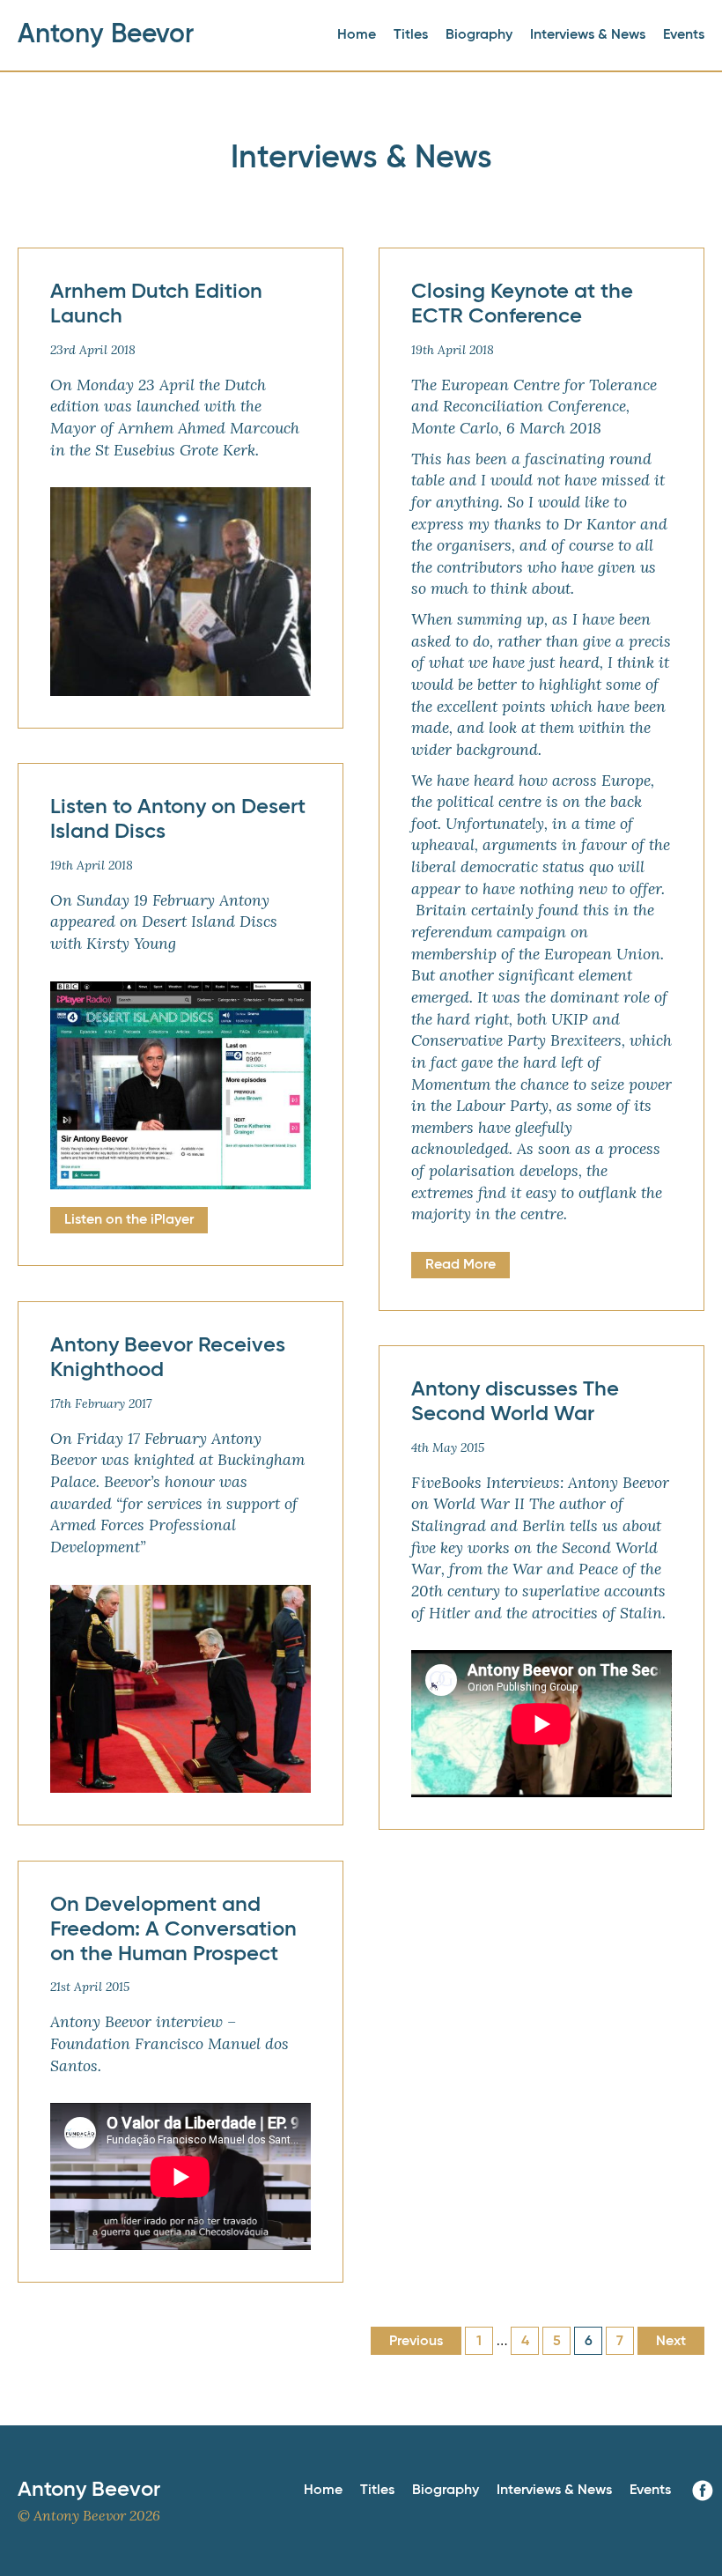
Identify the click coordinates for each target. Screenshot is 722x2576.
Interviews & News (588, 35)
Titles (411, 35)
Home (357, 35)
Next (671, 2342)
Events (684, 35)
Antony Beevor (106, 35)
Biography (479, 35)
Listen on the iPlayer (129, 1220)
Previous (416, 2342)
